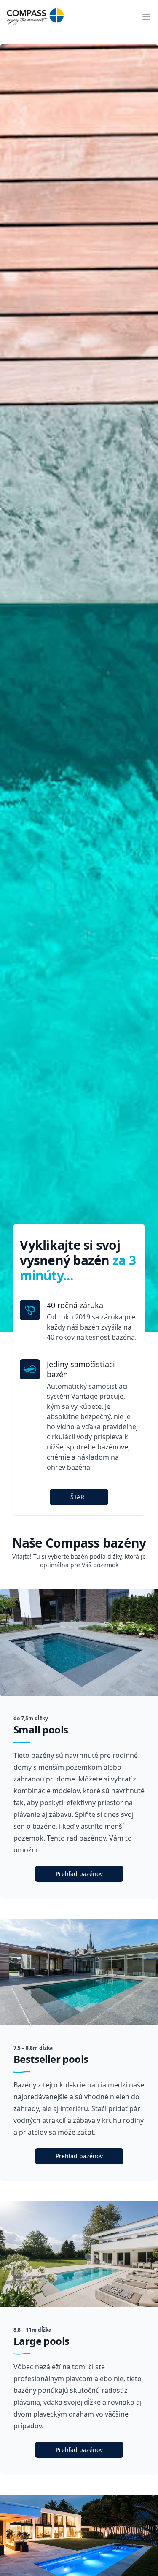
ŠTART (79, 1497)
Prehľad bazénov (79, 1874)
